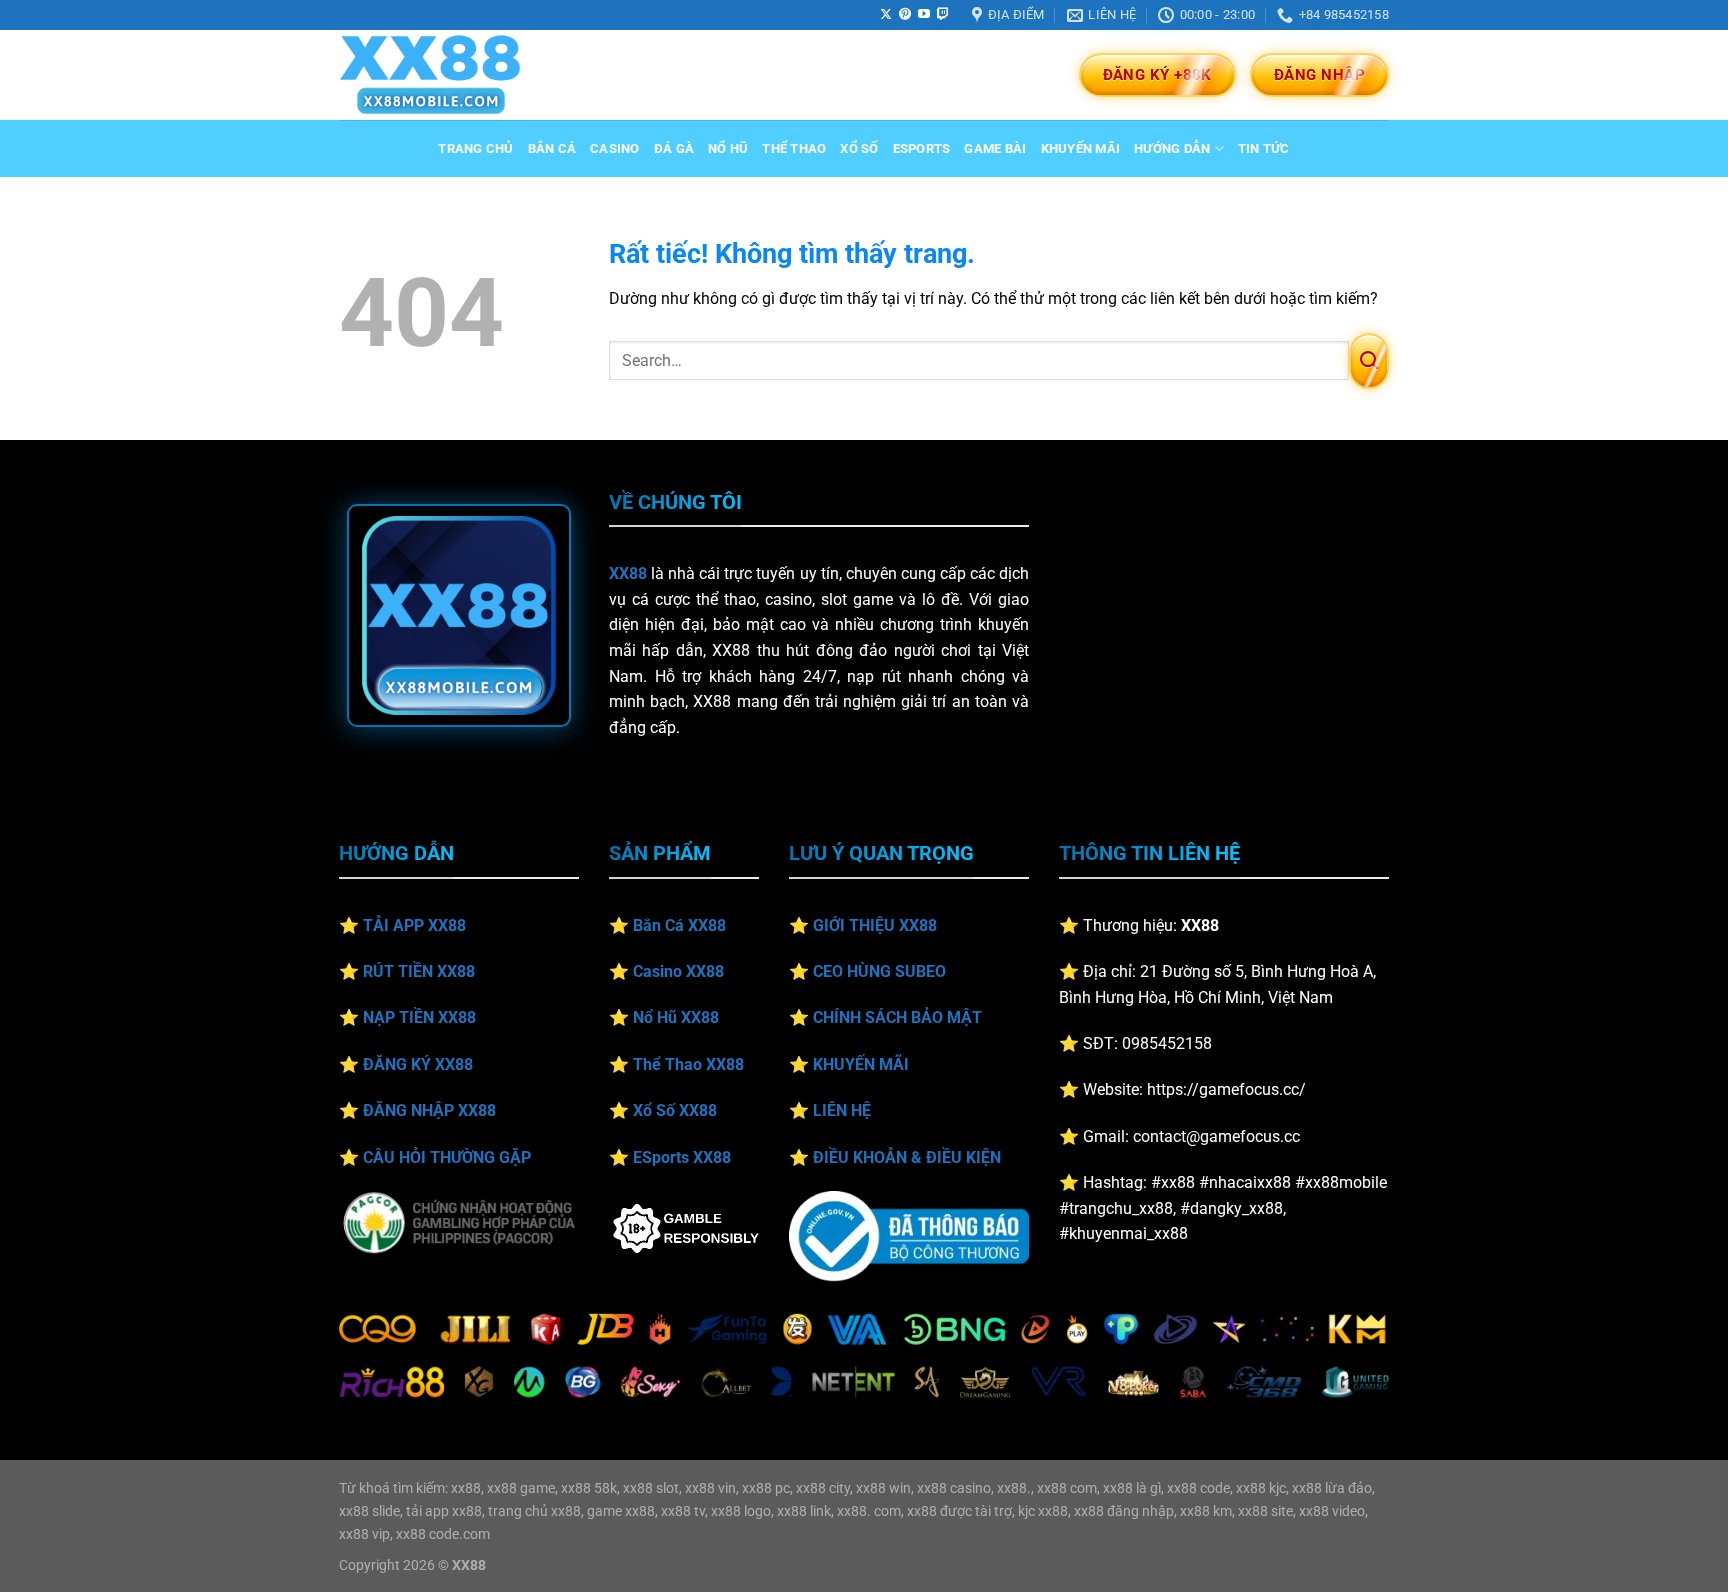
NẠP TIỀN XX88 (419, 1017)
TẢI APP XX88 (414, 925)
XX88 (628, 573)
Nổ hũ (728, 148)
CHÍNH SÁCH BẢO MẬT (897, 1017)
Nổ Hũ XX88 (676, 1017)
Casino (615, 148)
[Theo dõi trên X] (886, 15)
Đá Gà (674, 148)
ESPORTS (922, 148)
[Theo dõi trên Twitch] (943, 15)
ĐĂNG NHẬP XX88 (429, 1110)
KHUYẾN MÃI (861, 1064)
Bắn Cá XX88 (679, 925)
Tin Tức (1264, 148)
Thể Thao (794, 148)
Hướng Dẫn (1172, 148)
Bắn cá (552, 148)
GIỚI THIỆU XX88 (875, 925)
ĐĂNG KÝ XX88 (418, 1064)
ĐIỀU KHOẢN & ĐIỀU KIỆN (907, 1157)
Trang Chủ (475, 148)
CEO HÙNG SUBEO (879, 971)
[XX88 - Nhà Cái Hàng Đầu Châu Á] (439, 75)
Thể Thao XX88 (688, 1064)
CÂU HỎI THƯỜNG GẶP (447, 1157)
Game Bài (995, 148)
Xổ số (859, 148)
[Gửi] (1369, 361)
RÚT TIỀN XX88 (419, 971)
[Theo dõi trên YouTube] (924, 15)
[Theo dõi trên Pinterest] (905, 15)
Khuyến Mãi (1081, 148)
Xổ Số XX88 (675, 1110)
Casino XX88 (678, 971)
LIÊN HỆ (842, 1110)
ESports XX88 (682, 1157)
